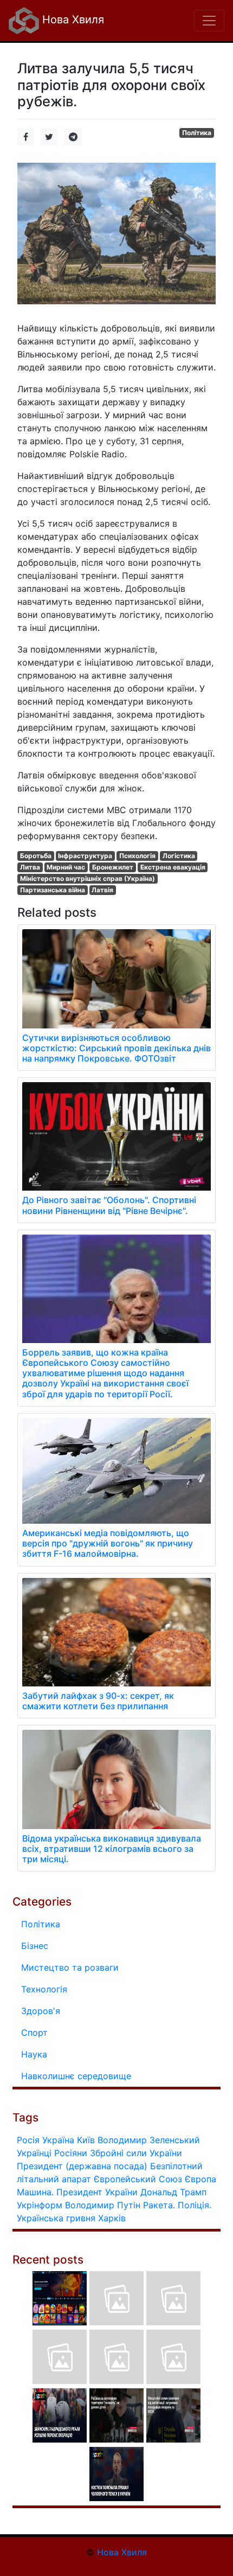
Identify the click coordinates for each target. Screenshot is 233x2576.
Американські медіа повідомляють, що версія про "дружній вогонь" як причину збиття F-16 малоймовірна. (108, 1543)
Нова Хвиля (72, 20)
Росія (28, 2140)
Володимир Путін (103, 2205)
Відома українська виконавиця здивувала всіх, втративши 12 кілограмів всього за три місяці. (112, 1849)
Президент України (97, 2192)
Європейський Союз (138, 2179)
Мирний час (66, 867)
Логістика (179, 856)
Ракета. (159, 2205)
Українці (34, 2153)
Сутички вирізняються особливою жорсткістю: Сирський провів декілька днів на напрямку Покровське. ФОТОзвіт (116, 1048)
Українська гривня (56, 2218)
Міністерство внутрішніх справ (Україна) (88, 878)
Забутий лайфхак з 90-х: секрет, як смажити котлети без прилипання (98, 1701)
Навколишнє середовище (76, 2076)
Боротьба (36, 856)
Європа (200, 2179)
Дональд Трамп (173, 2192)
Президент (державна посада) (82, 2166)
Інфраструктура (85, 856)
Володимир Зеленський (149, 2140)
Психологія (137, 856)
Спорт (34, 2032)
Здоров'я (41, 2011)
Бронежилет (113, 867)
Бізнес (35, 1946)
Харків (112, 2218)
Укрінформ (40, 2205)
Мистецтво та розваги (70, 1967)
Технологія (44, 1989)
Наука (34, 2054)
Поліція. (195, 2205)
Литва (30, 867)
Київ (86, 2140)
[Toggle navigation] (209, 21)
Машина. (35, 2192)
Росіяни (71, 2153)
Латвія (102, 890)
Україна (58, 2140)
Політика (197, 133)
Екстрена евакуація (173, 867)
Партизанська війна (53, 890)
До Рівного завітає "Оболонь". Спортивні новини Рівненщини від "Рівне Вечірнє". (109, 1205)
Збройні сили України (136, 2153)
